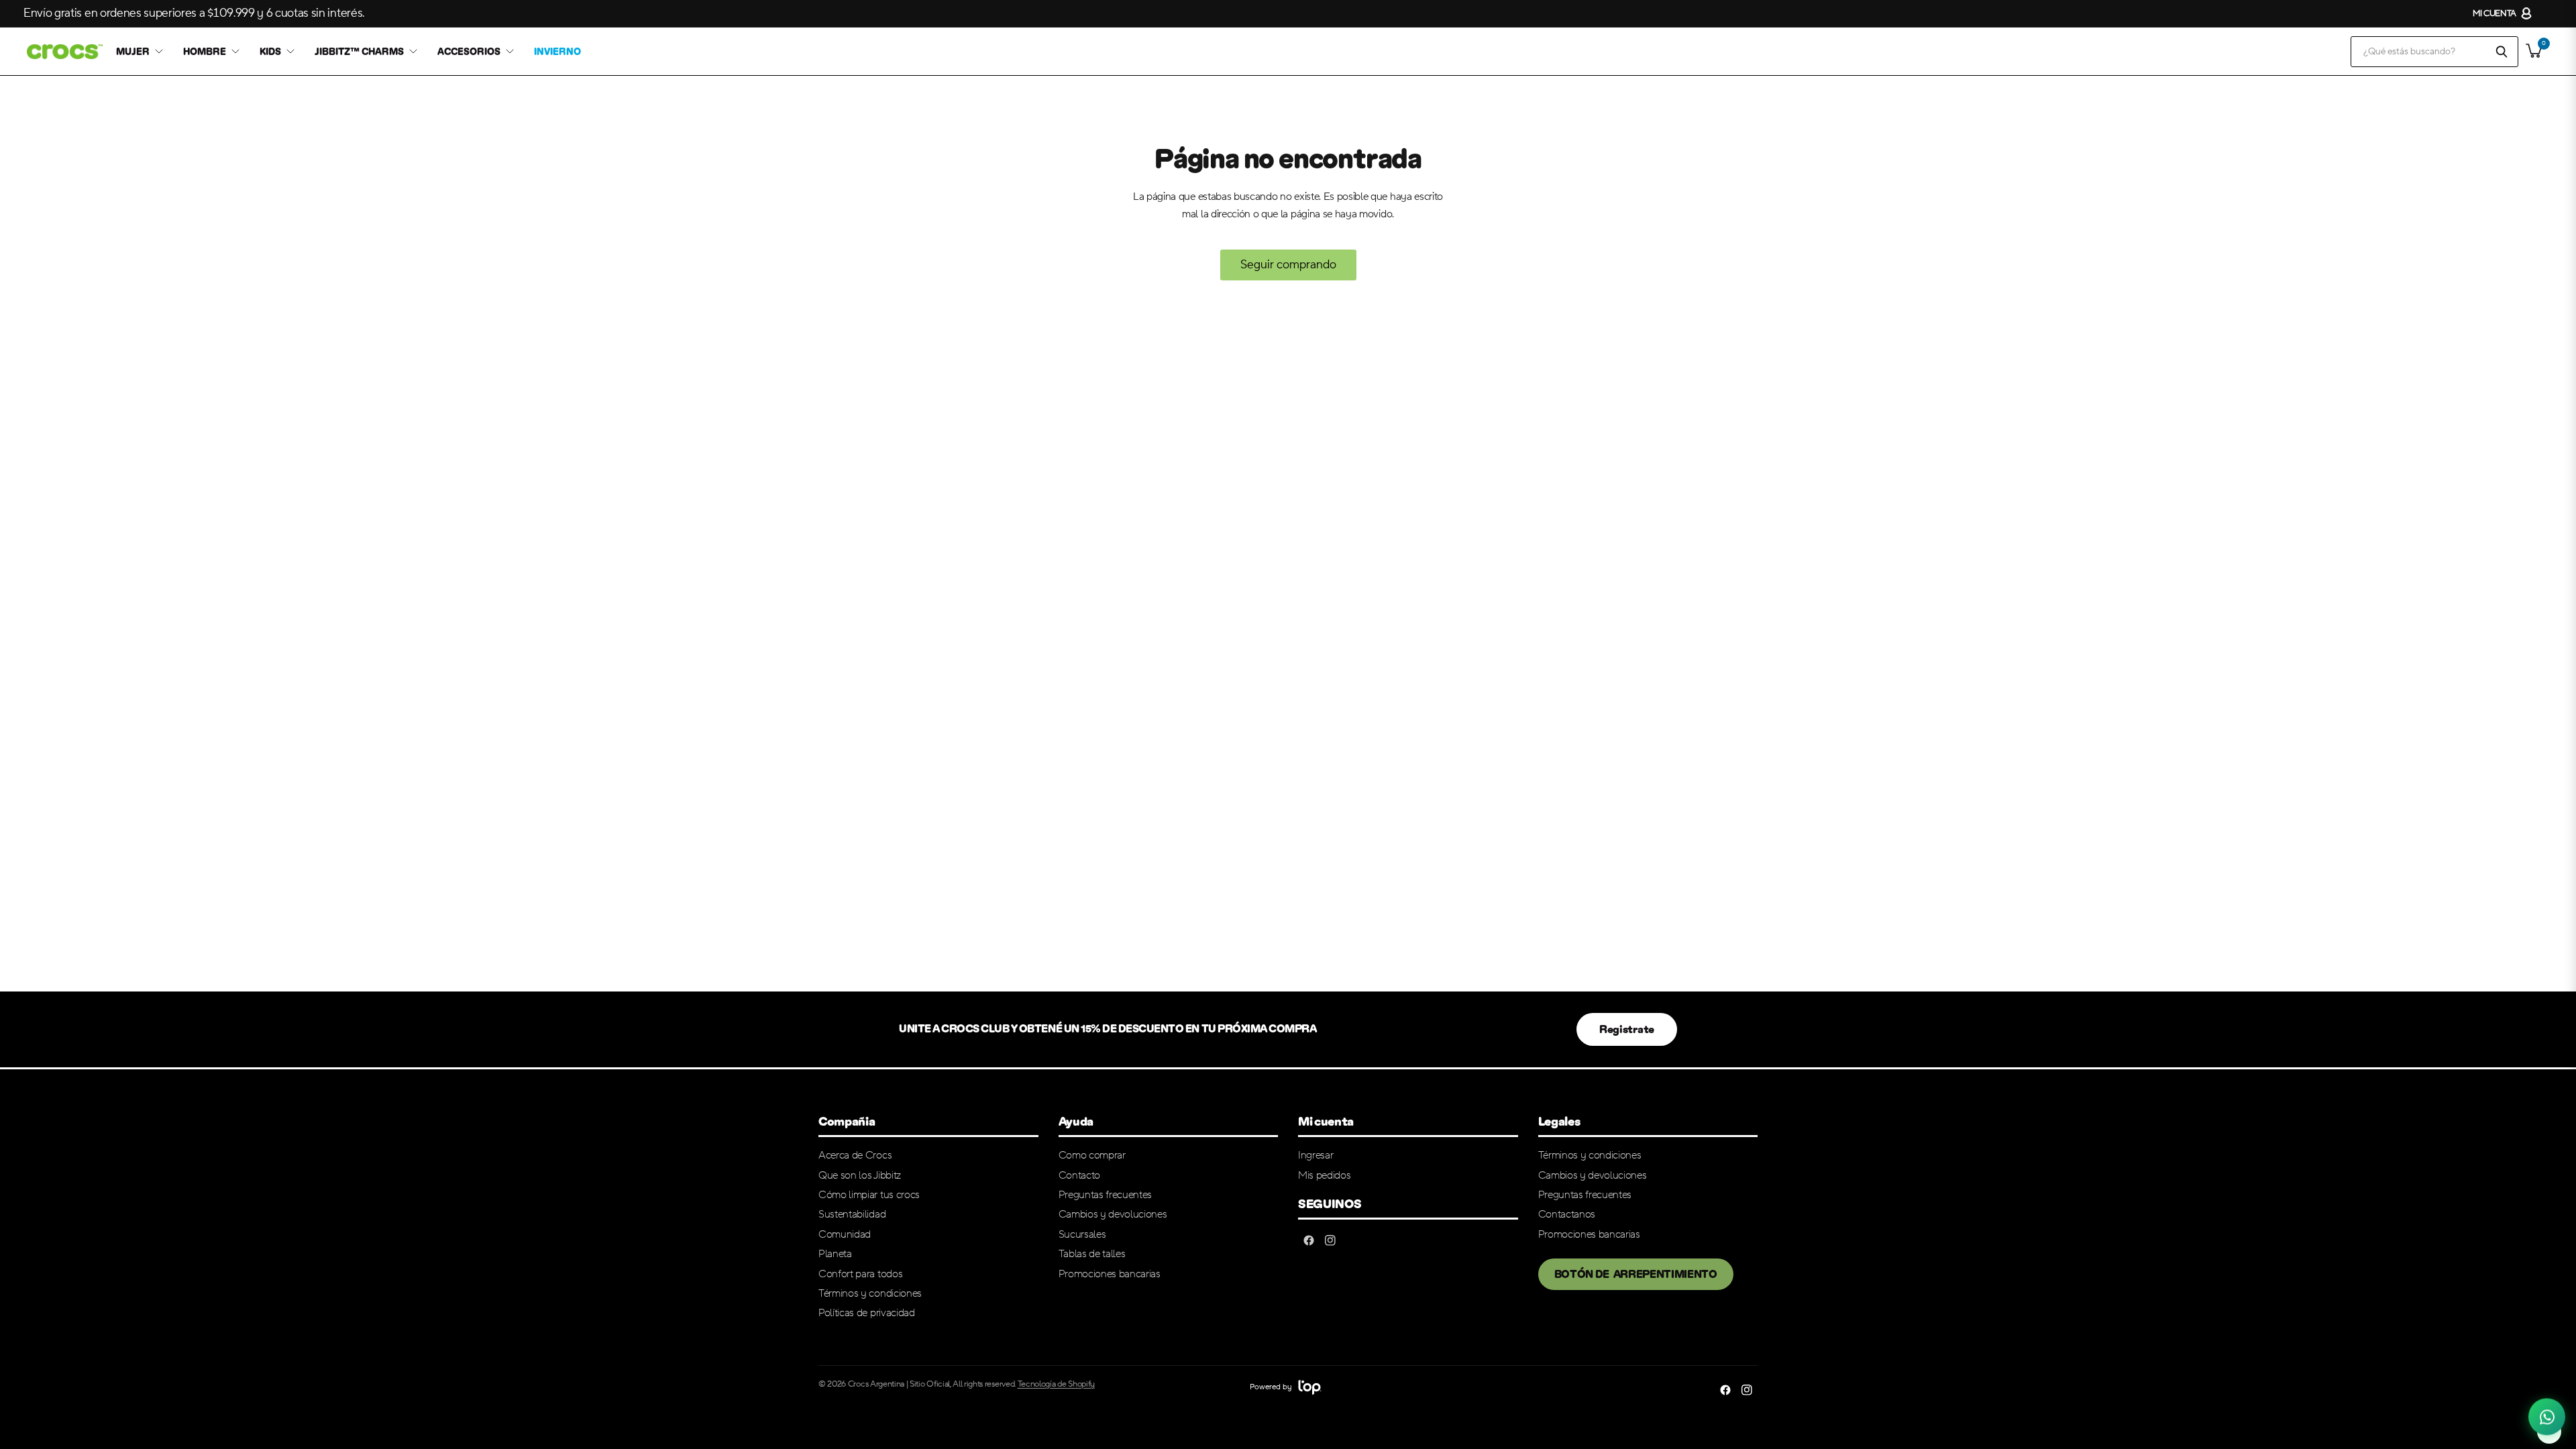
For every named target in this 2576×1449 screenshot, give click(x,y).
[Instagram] (1330, 1240)
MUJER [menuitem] (133, 52)
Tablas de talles (1092, 1254)
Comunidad (845, 1234)
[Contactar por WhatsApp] (2547, 1420)
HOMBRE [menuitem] (205, 52)
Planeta (835, 1254)
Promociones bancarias (1110, 1274)
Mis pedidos (1324, 1175)
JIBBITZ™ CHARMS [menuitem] (359, 52)
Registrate (1627, 1029)
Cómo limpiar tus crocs (869, 1195)
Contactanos (1567, 1214)
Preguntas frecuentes (1106, 1195)
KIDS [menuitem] (270, 52)
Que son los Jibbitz (860, 1175)
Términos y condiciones (870, 1293)
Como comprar (1092, 1155)
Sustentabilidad (852, 1214)
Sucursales (1082, 1234)
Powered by (1272, 1387)
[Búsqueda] (2502, 52)
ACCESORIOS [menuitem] (469, 52)
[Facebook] (1309, 1240)
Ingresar (1316, 1155)
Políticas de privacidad (867, 1313)
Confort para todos (860, 1274)
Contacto (1079, 1175)
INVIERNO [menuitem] (557, 52)
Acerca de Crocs (855, 1155)
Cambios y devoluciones (1113, 1214)
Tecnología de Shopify (1056, 1384)
